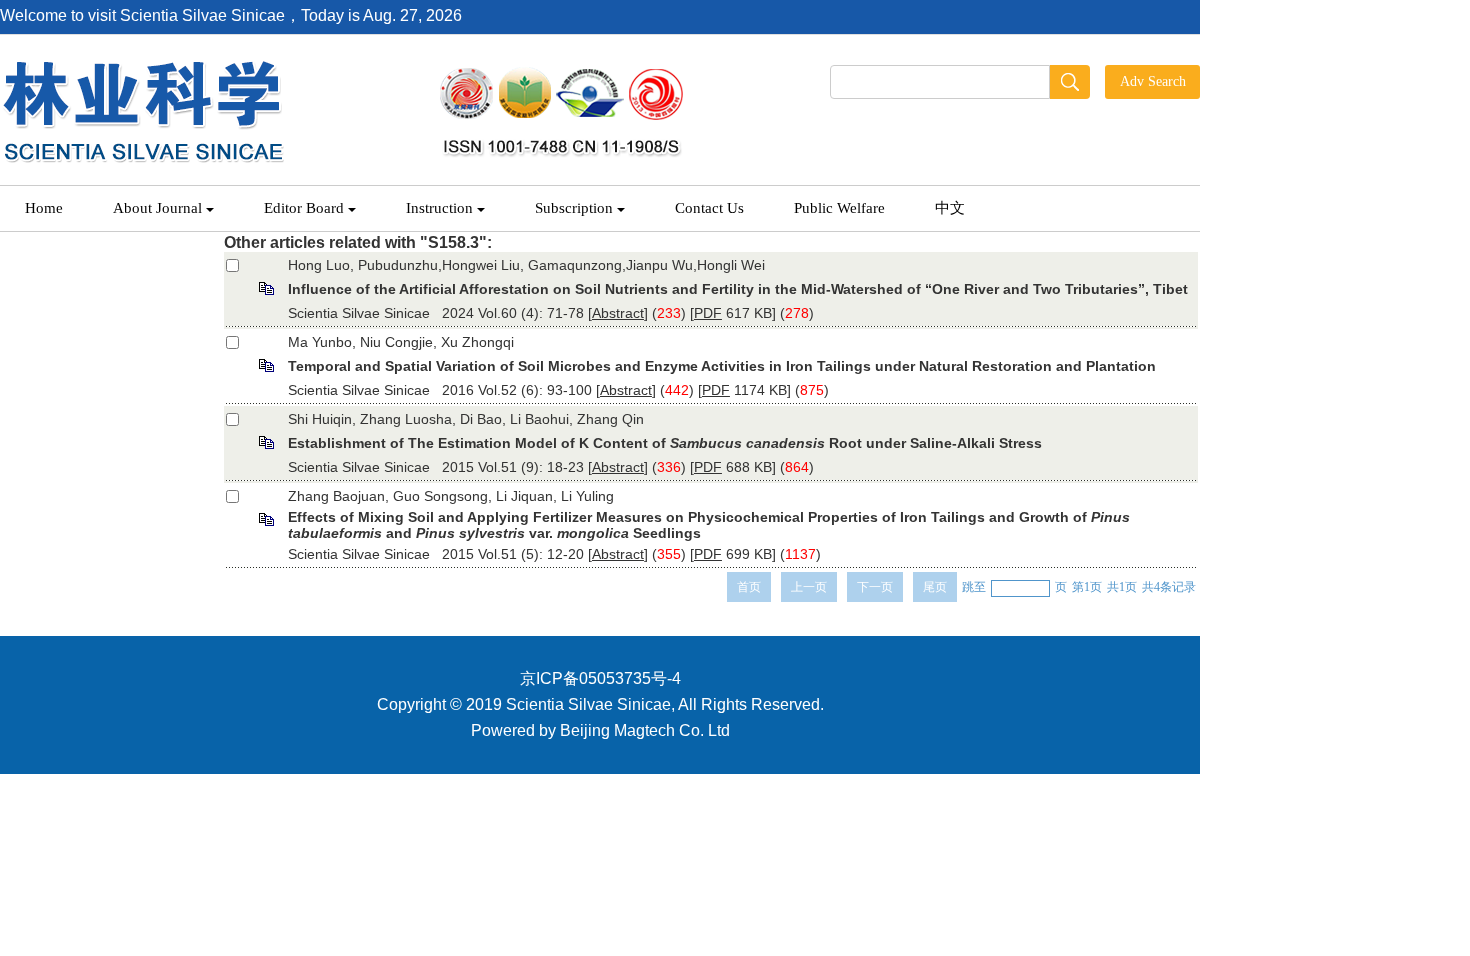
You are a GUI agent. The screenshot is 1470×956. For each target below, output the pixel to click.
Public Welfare (839, 208)
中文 (950, 208)
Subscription (574, 208)
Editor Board (304, 208)
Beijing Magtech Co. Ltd (645, 730)
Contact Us (709, 208)
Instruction (439, 208)
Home (44, 208)
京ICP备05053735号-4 (600, 678)
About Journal (157, 208)
